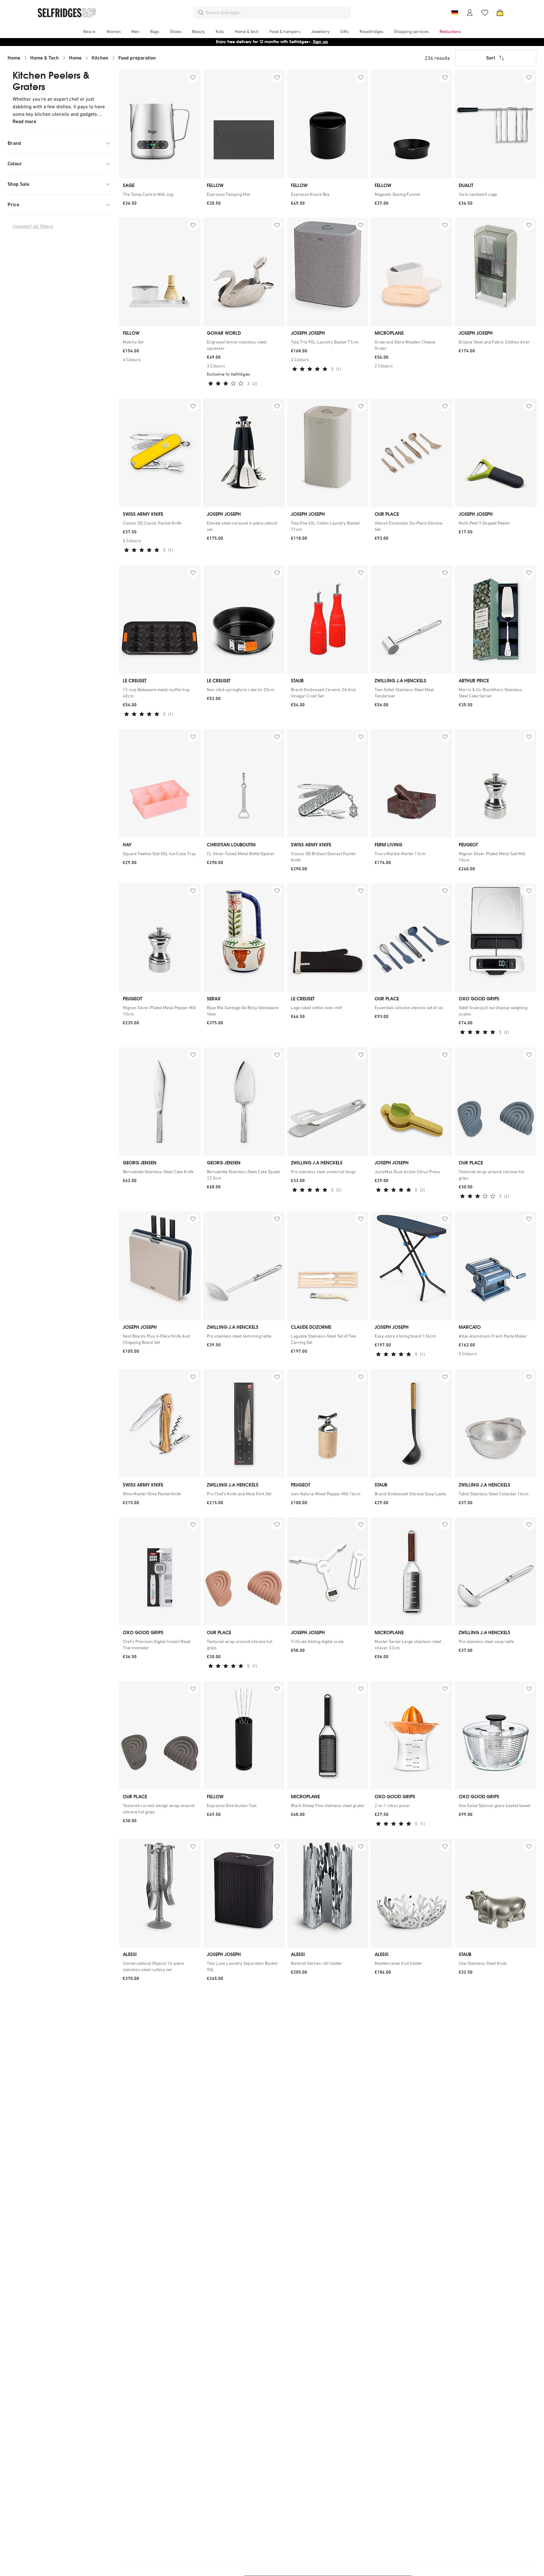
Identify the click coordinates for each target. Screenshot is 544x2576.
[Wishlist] (485, 13)
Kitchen (100, 58)
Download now (309, 42)
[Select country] (455, 13)
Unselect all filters (33, 226)
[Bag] (500, 13)
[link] (160, 194)
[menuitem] (89, 31)
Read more (24, 121)
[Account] (470, 13)
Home (14, 58)
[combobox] (277, 13)
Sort (491, 58)
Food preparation (137, 58)
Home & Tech (45, 58)
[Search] (201, 13)
